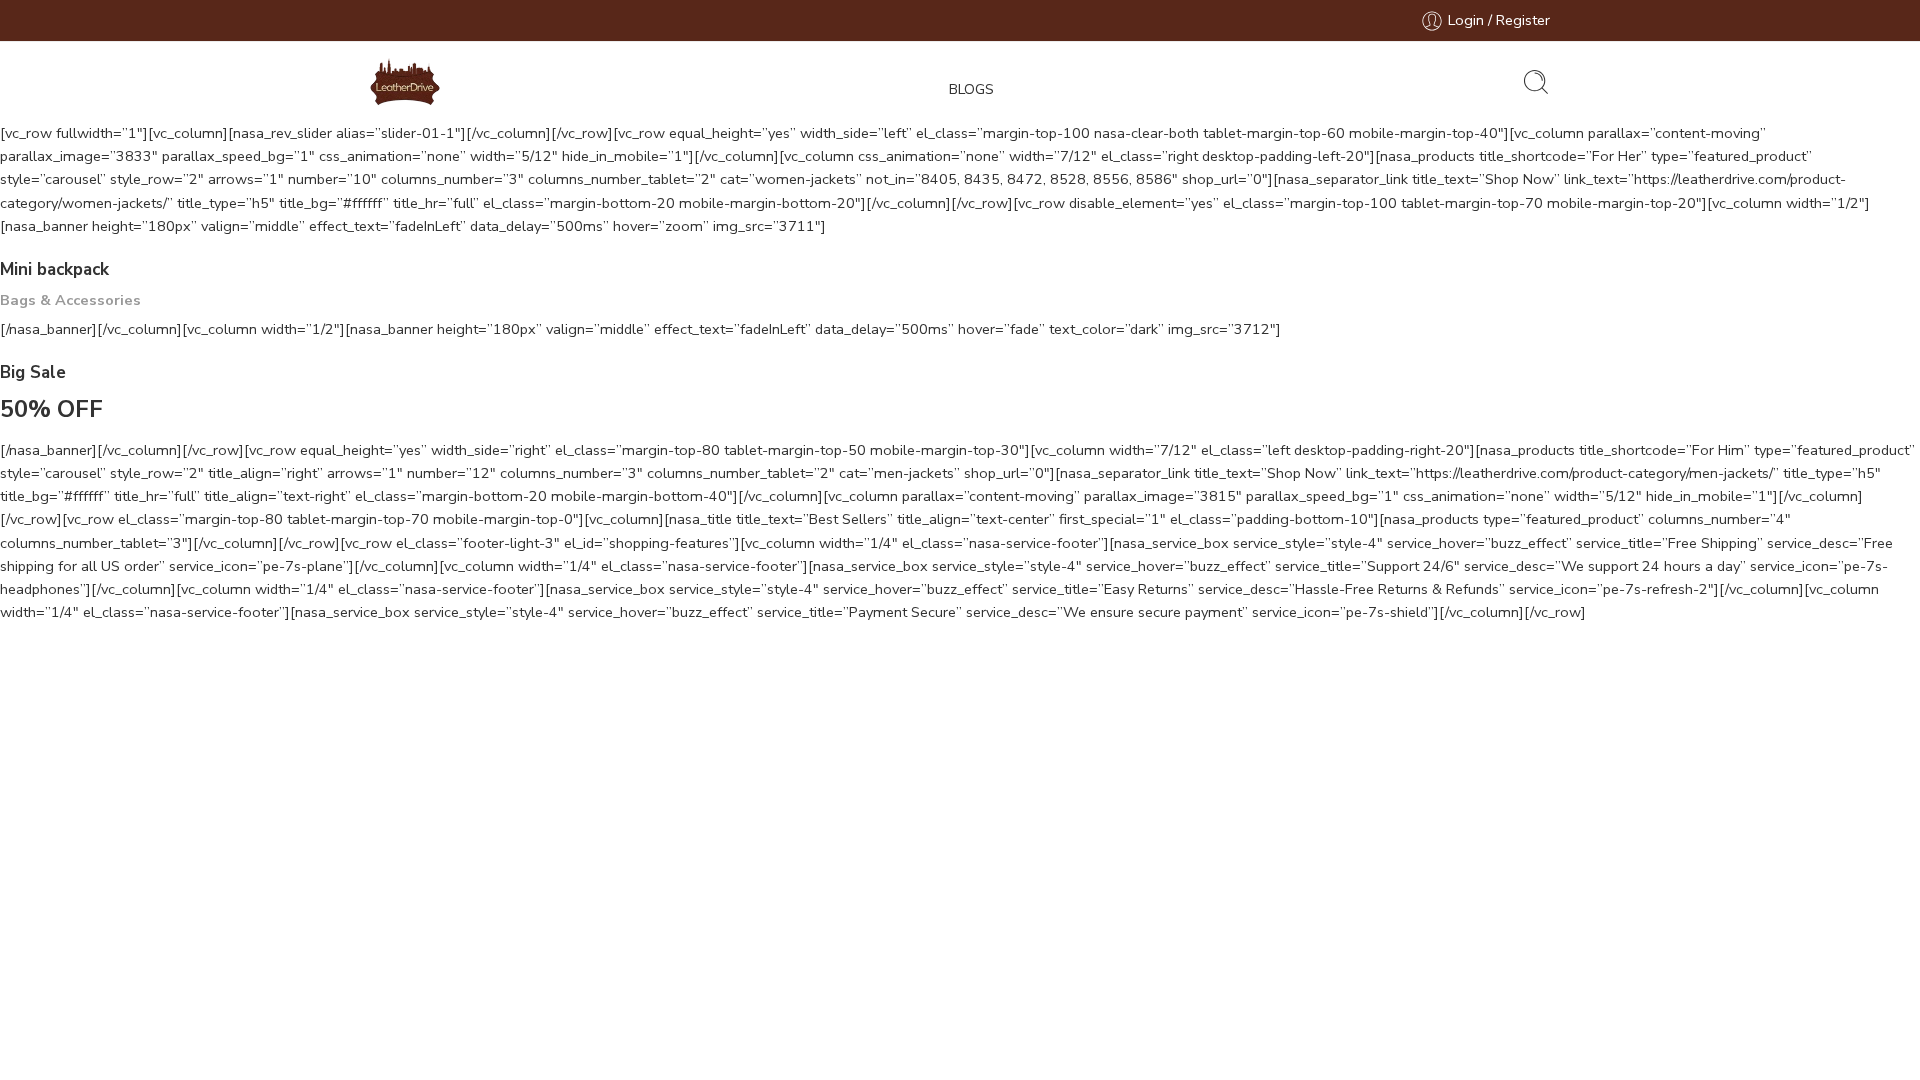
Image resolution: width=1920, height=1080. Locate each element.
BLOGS (971, 89)
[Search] (1536, 82)
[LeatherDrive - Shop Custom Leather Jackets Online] (405, 82)
